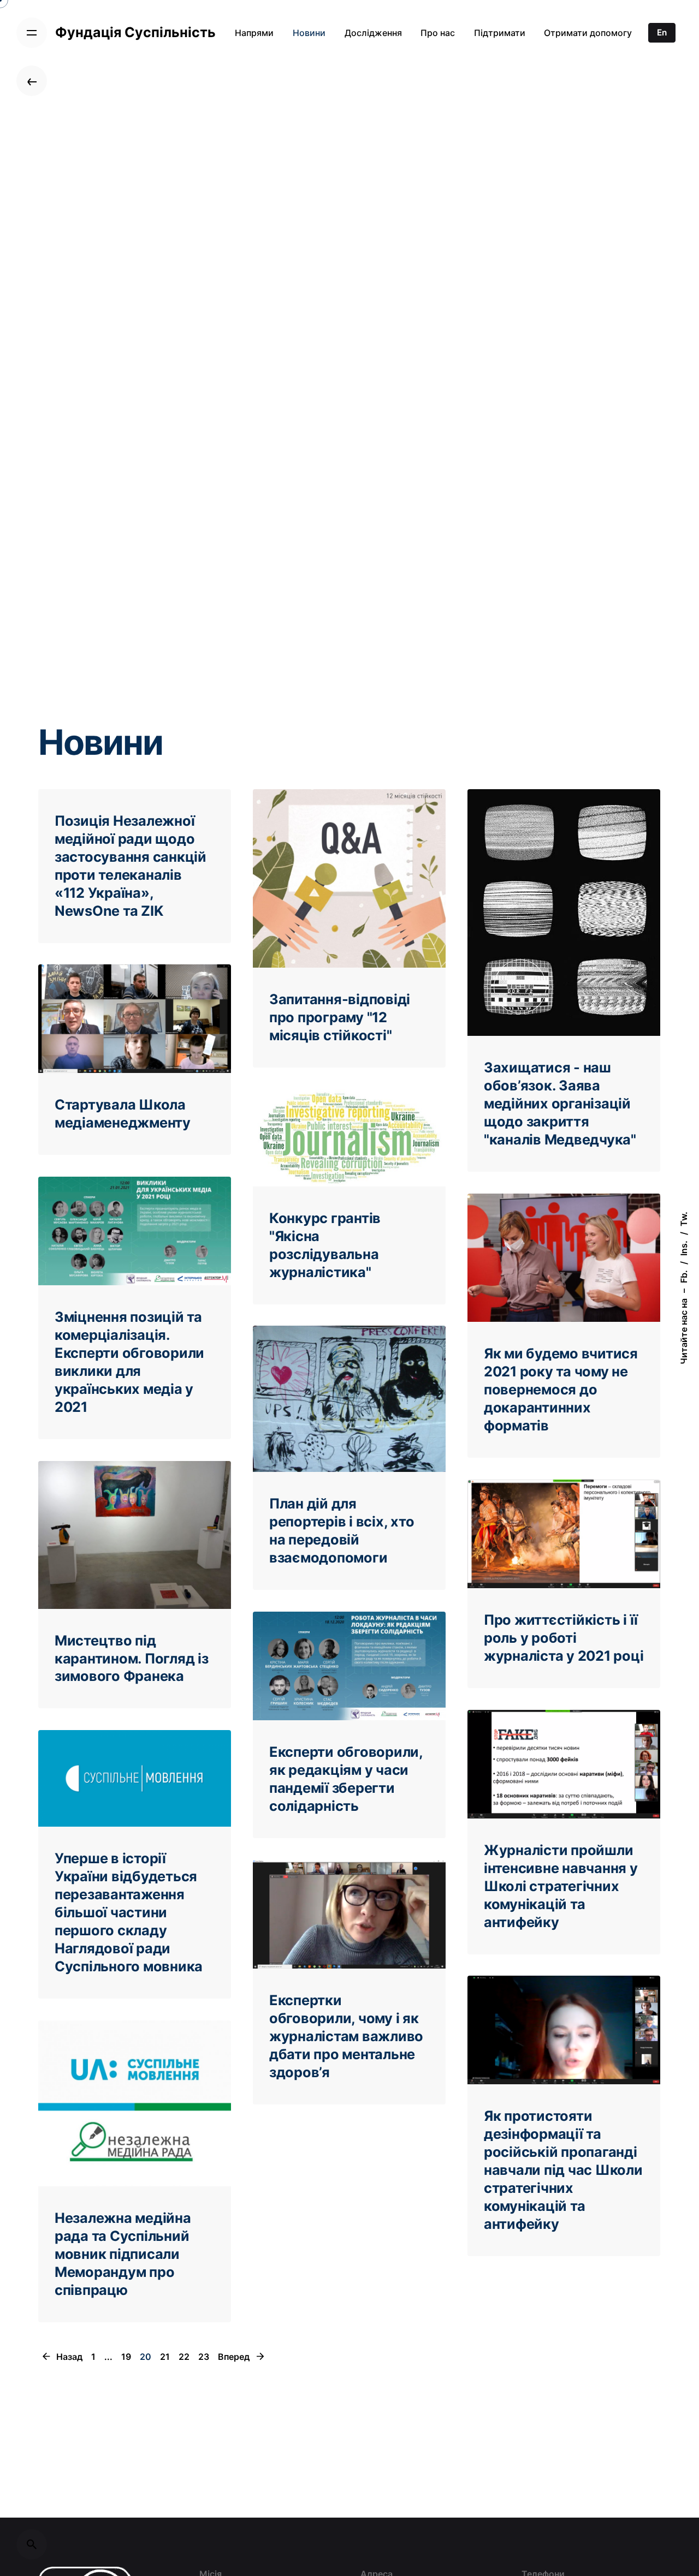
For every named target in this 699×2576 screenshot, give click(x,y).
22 (184, 2357)
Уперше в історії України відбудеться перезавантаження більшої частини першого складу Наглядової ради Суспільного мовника (129, 1912)
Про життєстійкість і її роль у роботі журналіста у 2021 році (564, 1638)
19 (126, 2357)
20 (146, 2357)
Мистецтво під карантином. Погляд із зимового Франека (132, 1658)
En (662, 32)
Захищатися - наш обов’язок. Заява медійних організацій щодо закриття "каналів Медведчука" (560, 1103)
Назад (68, 2357)
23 (204, 2357)
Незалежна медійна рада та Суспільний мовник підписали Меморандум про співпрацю (123, 2254)
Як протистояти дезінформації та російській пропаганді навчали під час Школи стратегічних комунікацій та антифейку (563, 2170)
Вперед (235, 2357)
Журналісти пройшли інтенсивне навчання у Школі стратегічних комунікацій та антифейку (561, 1886)
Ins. (684, 1248)
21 (165, 2357)
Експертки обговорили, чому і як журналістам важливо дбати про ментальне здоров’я (346, 2036)
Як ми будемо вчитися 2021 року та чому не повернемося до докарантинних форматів (561, 1389)
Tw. (684, 1219)
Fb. (684, 1277)
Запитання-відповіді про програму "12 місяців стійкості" (340, 1017)
